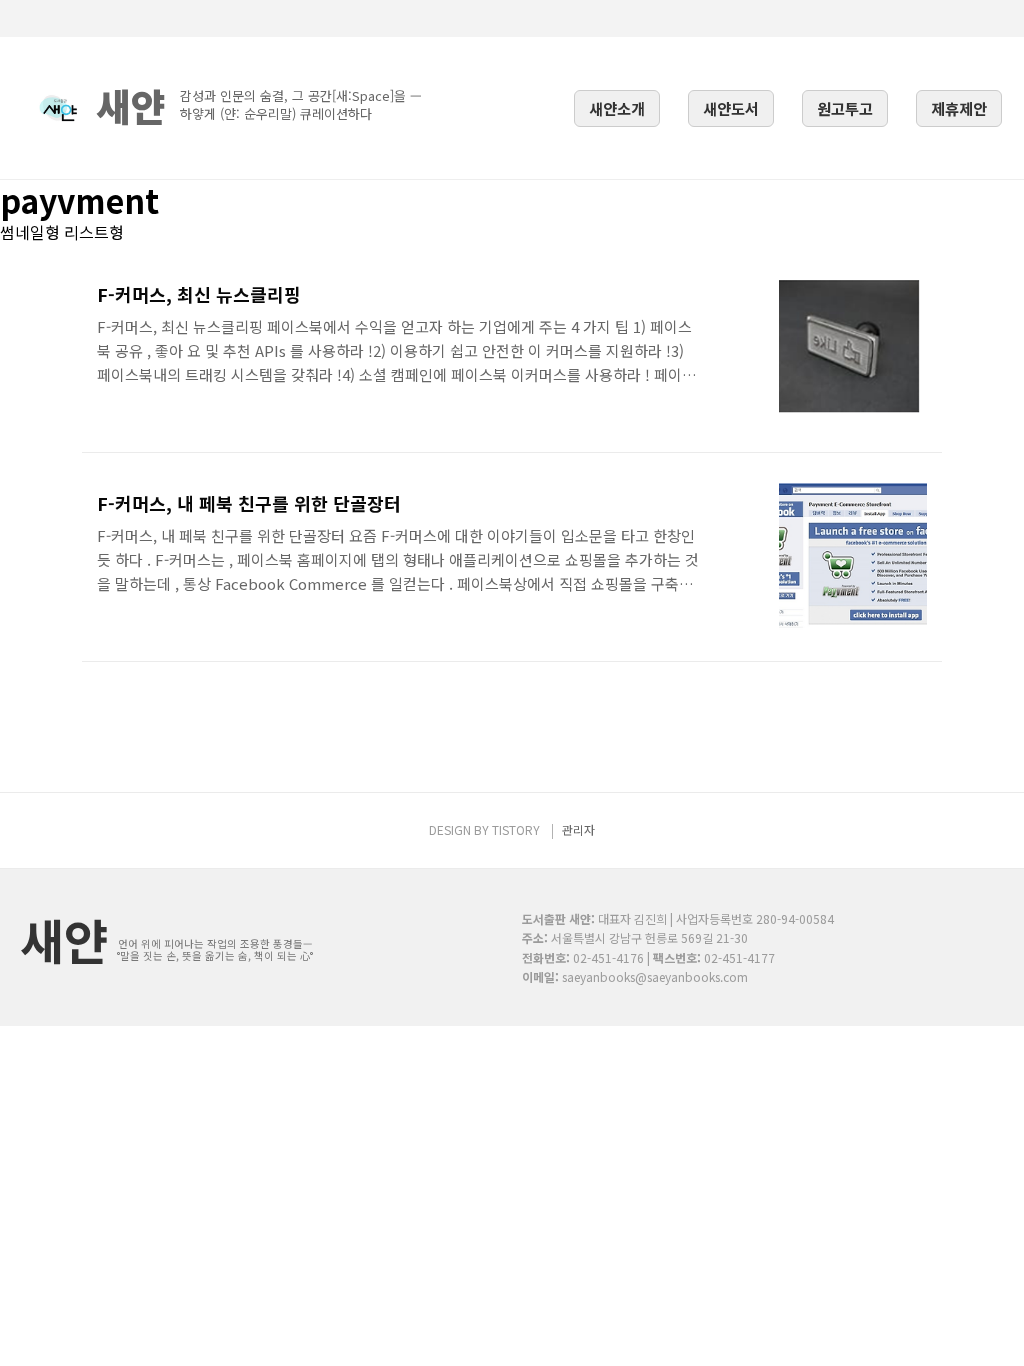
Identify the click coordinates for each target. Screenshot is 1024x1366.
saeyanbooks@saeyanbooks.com (655, 976)
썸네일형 (30, 232)
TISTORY (516, 829)
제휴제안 (959, 108)
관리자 (578, 829)
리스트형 (94, 232)
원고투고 (845, 108)
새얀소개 (617, 108)
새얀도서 (731, 108)
